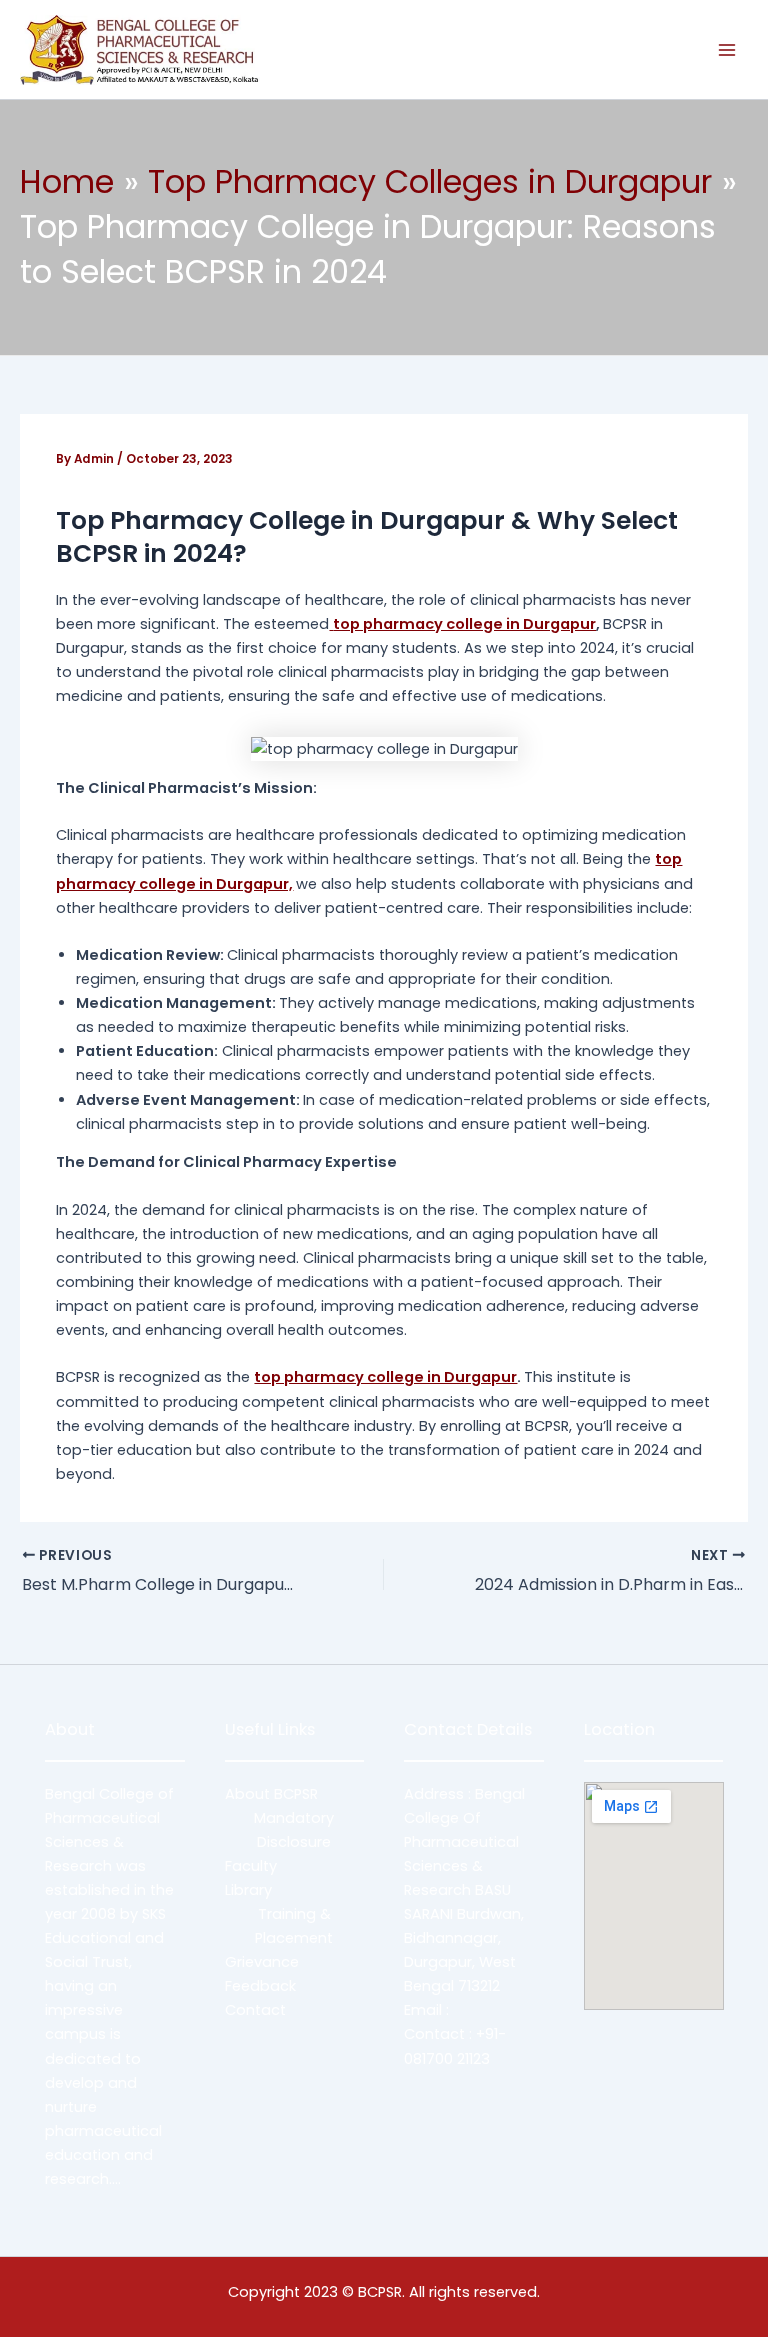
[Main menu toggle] (727, 50)
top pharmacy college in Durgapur (385, 1377)
